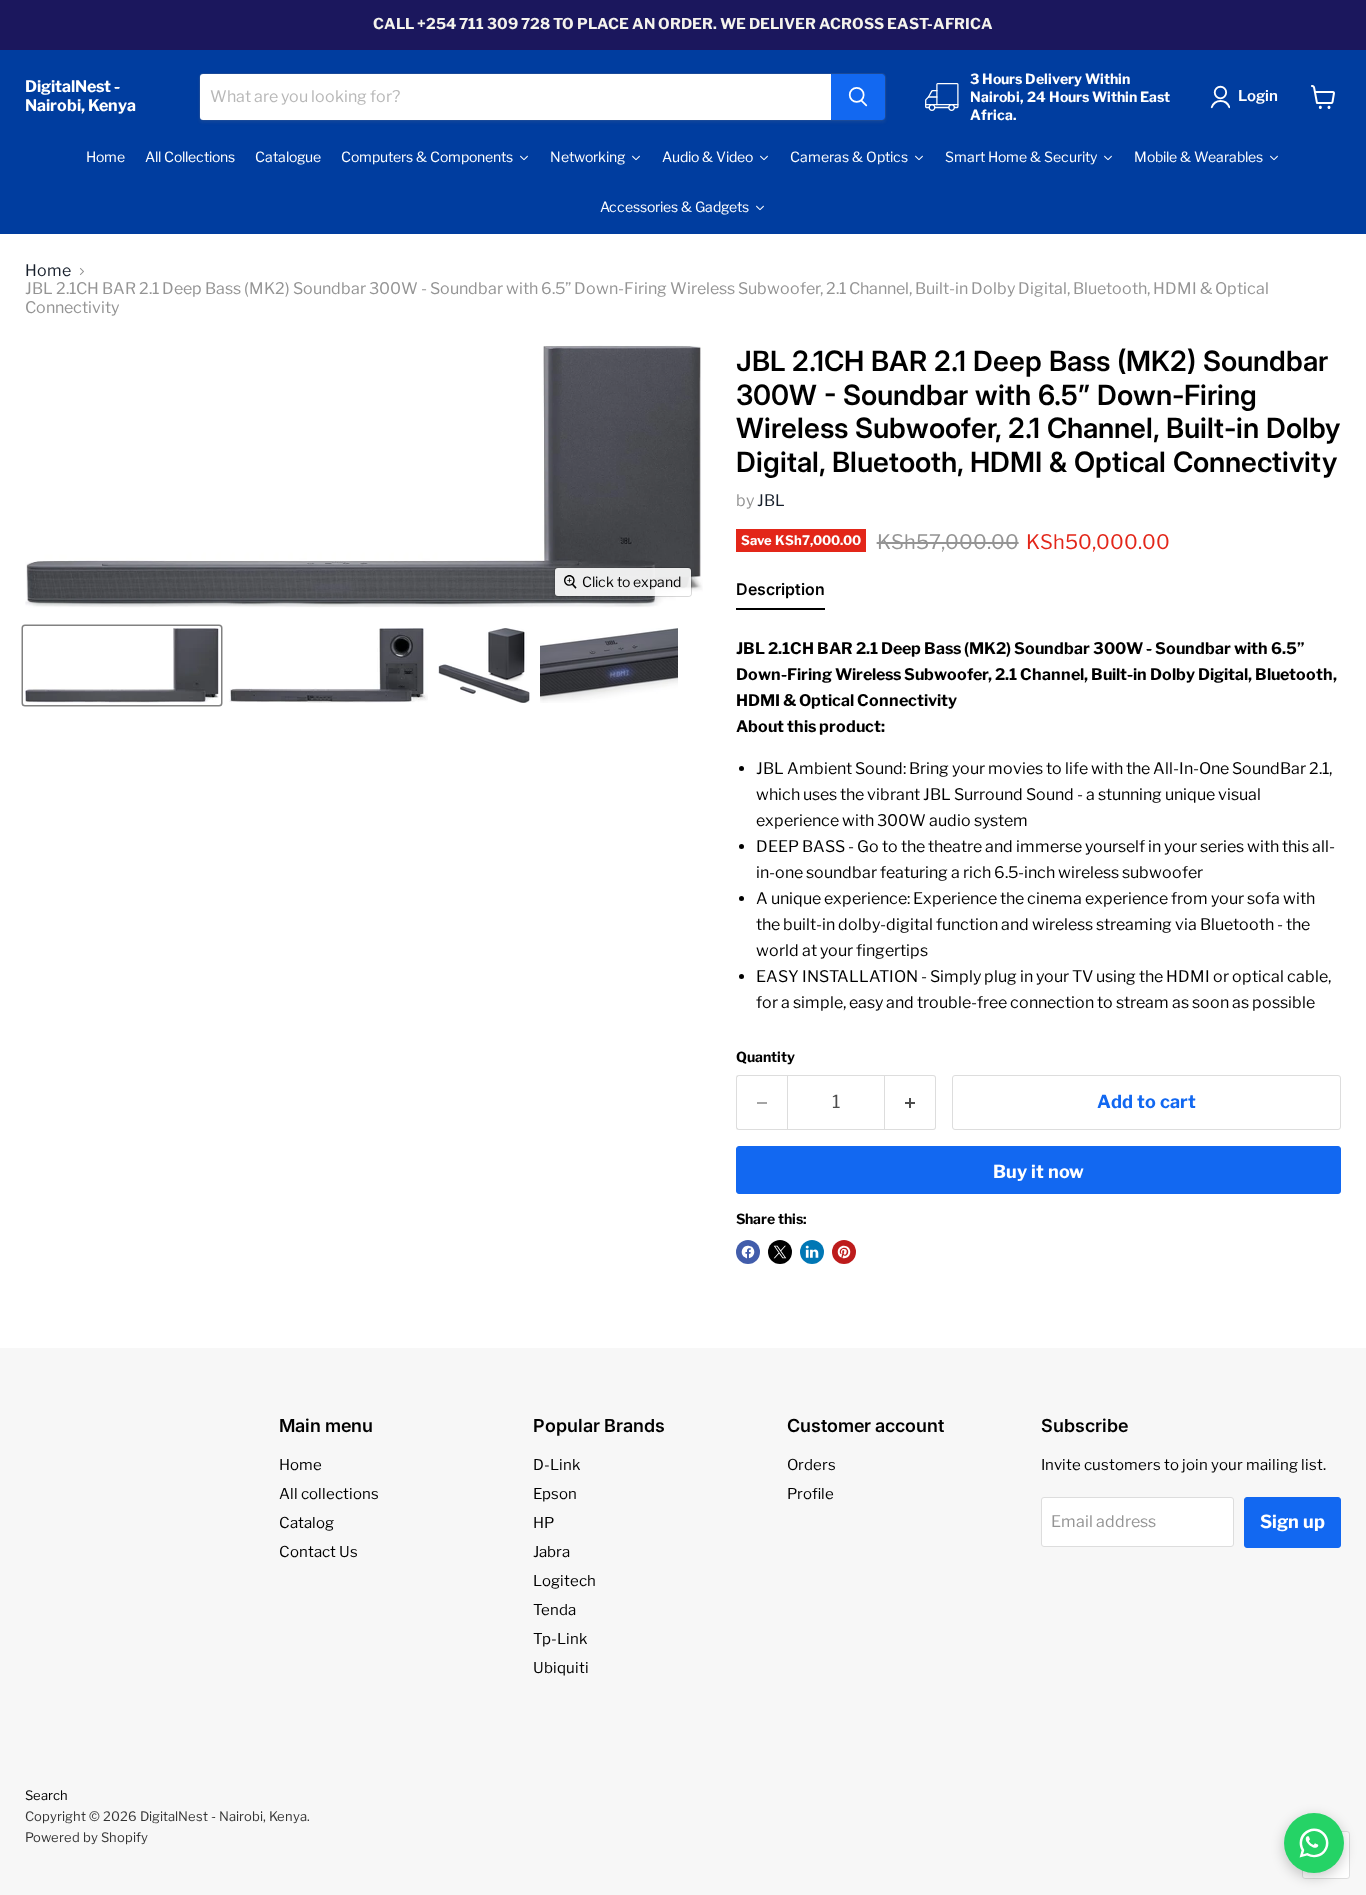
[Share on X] (780, 1252)
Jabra (551, 1552)
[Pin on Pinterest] (844, 1252)
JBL (771, 500)
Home (48, 271)
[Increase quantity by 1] (910, 1102)
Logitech (564, 1581)
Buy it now (1038, 1171)
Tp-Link (560, 1639)
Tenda (554, 1610)
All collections (329, 1494)
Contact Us (318, 1552)
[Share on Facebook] (748, 1252)
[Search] (858, 97)
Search (46, 1795)
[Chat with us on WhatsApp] (1314, 1843)
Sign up (1292, 1521)
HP (543, 1523)
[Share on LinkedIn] (812, 1252)
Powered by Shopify (86, 1837)
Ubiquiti (561, 1668)
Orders (811, 1465)
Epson (555, 1494)
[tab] (780, 593)
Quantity (765, 1057)
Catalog (306, 1523)
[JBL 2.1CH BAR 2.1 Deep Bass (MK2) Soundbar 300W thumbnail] (122, 665)
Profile (810, 1494)
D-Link (556, 1465)
